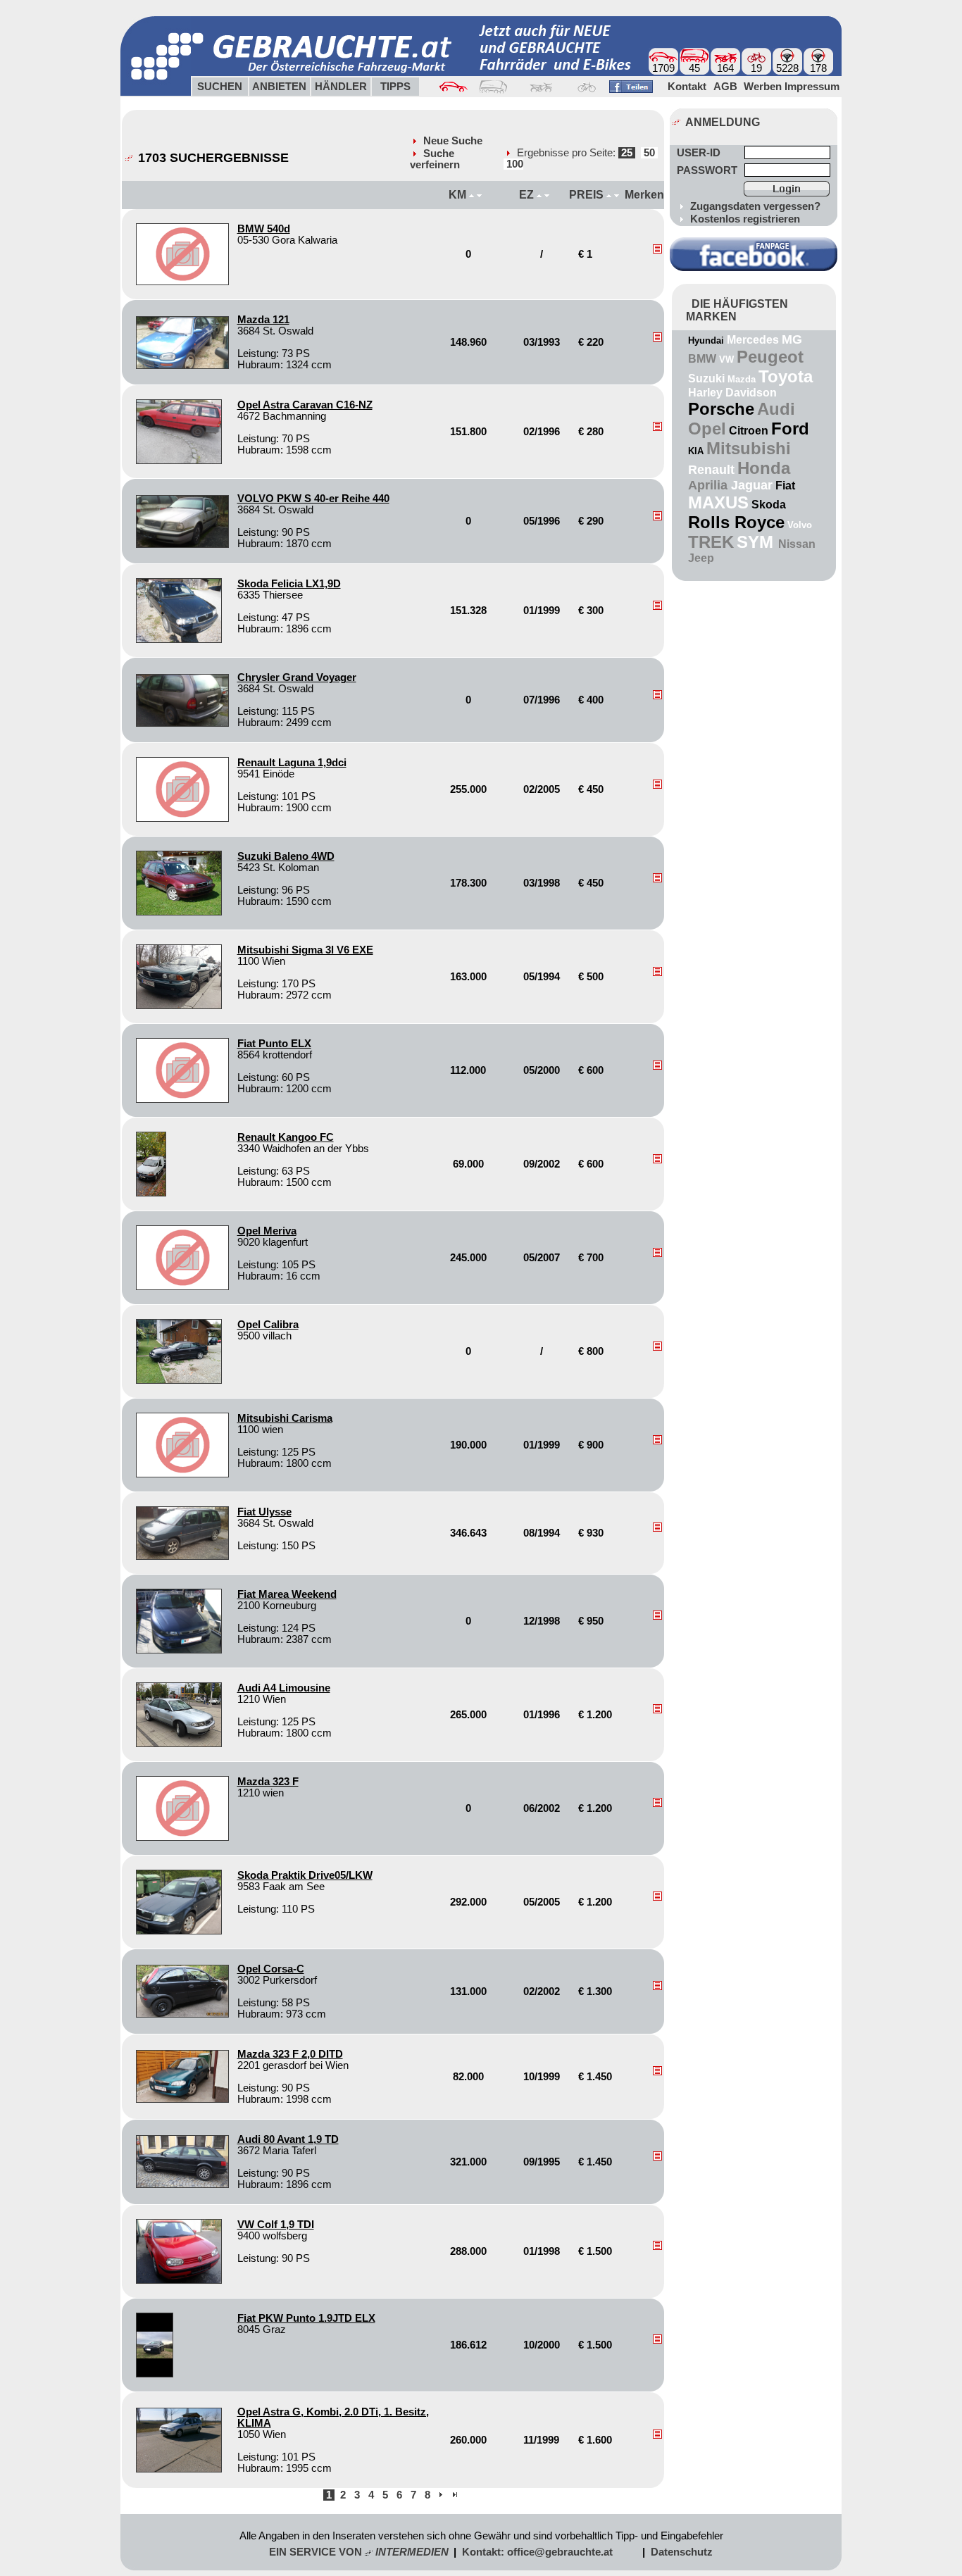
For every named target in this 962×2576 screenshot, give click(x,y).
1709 (663, 68)
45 (694, 68)
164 (725, 68)
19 (756, 68)
